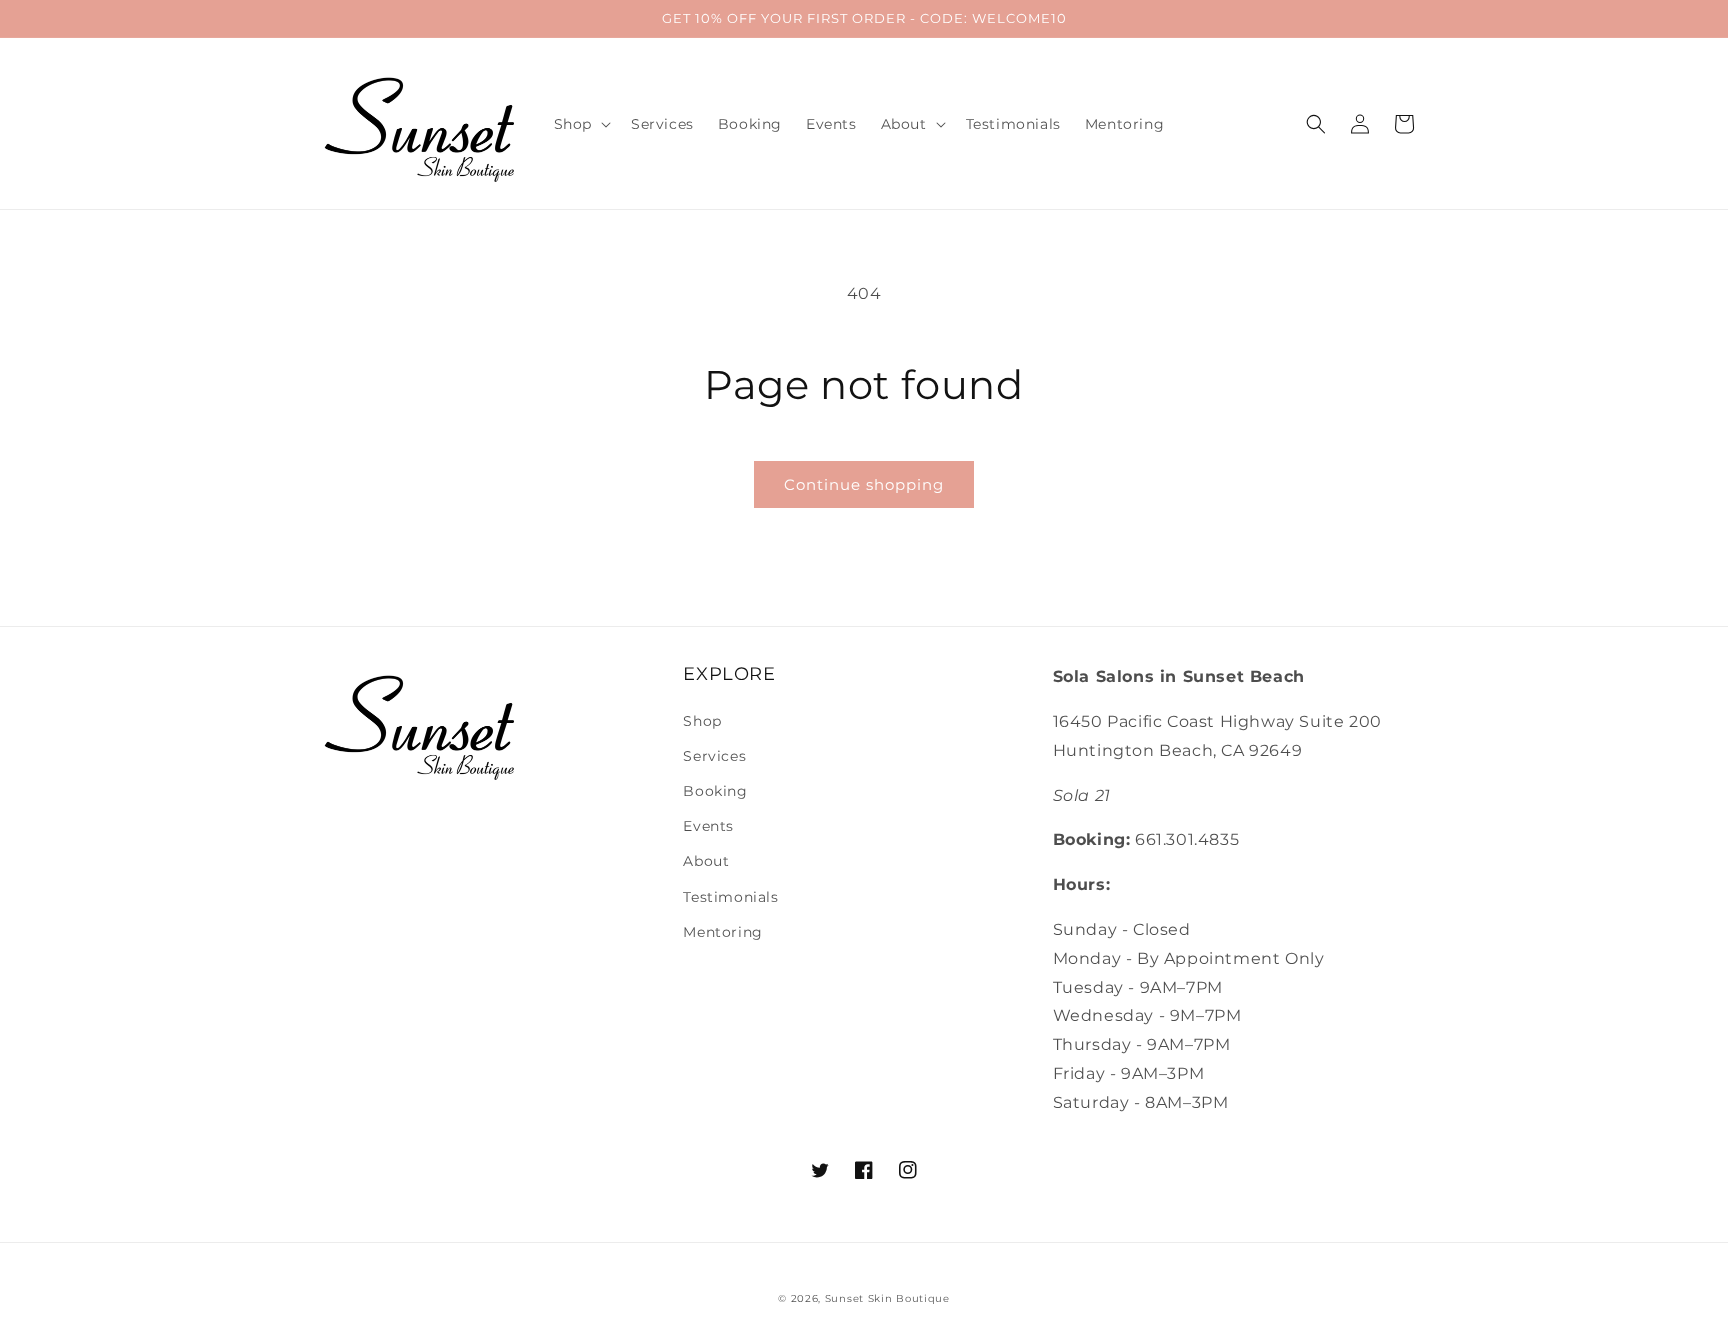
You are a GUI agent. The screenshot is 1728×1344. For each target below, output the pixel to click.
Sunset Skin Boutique (887, 1298)
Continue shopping (864, 484)
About (706, 861)
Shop (702, 721)
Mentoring (722, 932)
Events (708, 826)
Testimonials (730, 897)
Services (714, 756)
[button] (580, 124)
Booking (715, 791)
